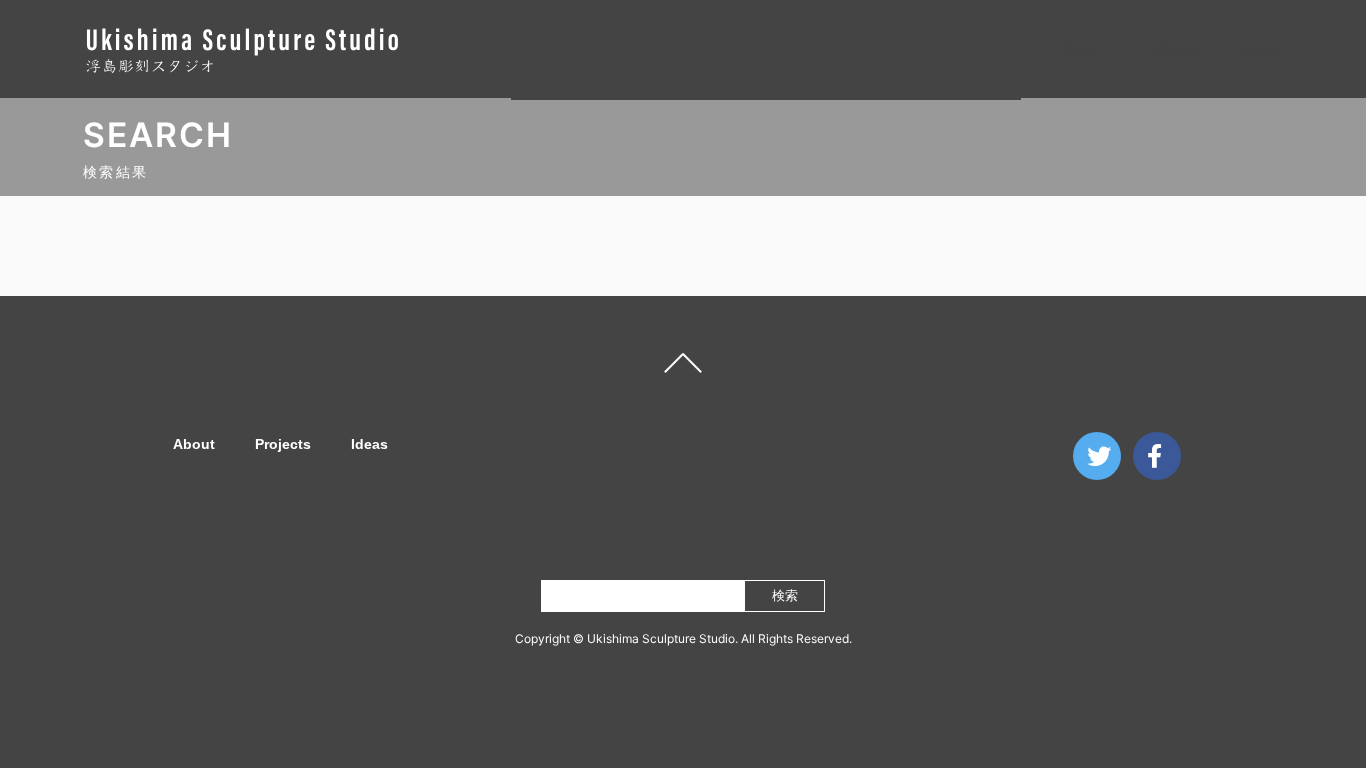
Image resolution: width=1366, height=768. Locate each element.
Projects (1170, 49)
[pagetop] (683, 368)
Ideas (1262, 49)
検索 (785, 595)
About (1075, 49)
